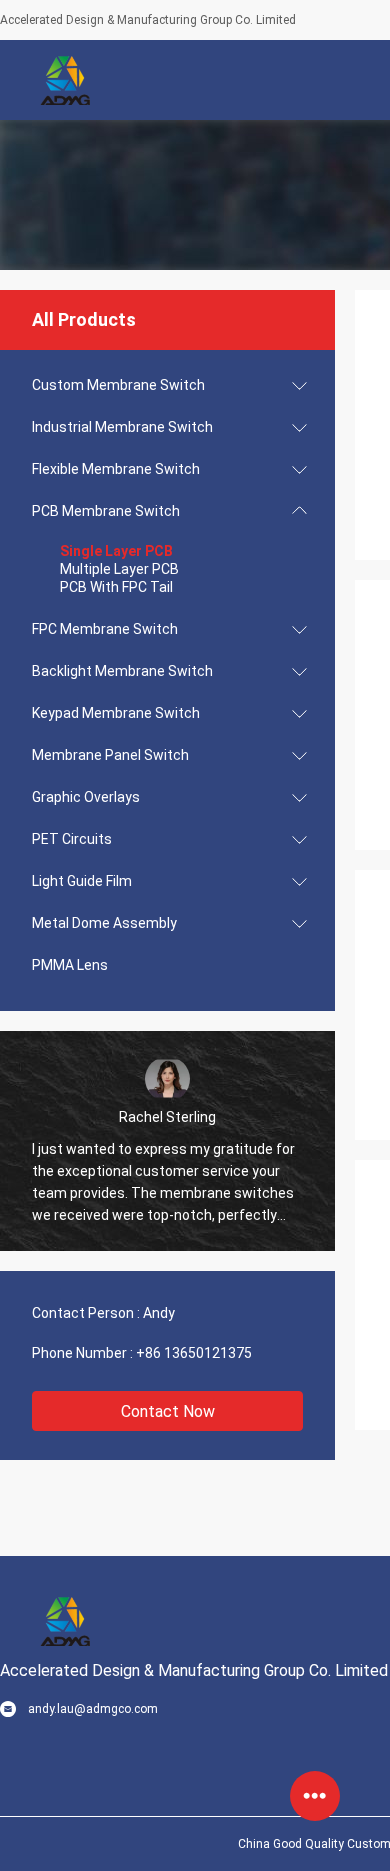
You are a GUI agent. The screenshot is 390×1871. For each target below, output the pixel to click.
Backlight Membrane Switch (122, 671)
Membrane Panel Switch (110, 755)
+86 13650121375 (194, 1353)
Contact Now (168, 1411)
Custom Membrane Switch (118, 385)
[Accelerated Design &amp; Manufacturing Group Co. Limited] (65, 80)
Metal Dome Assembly (104, 923)
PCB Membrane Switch (106, 511)
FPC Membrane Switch (105, 629)
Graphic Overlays (86, 797)
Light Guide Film (82, 881)
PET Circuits (72, 839)
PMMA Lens (70, 965)
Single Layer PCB (116, 551)
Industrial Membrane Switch (122, 427)
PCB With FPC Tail (116, 587)
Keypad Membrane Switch (116, 713)
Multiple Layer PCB (119, 569)
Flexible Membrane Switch (116, 469)
